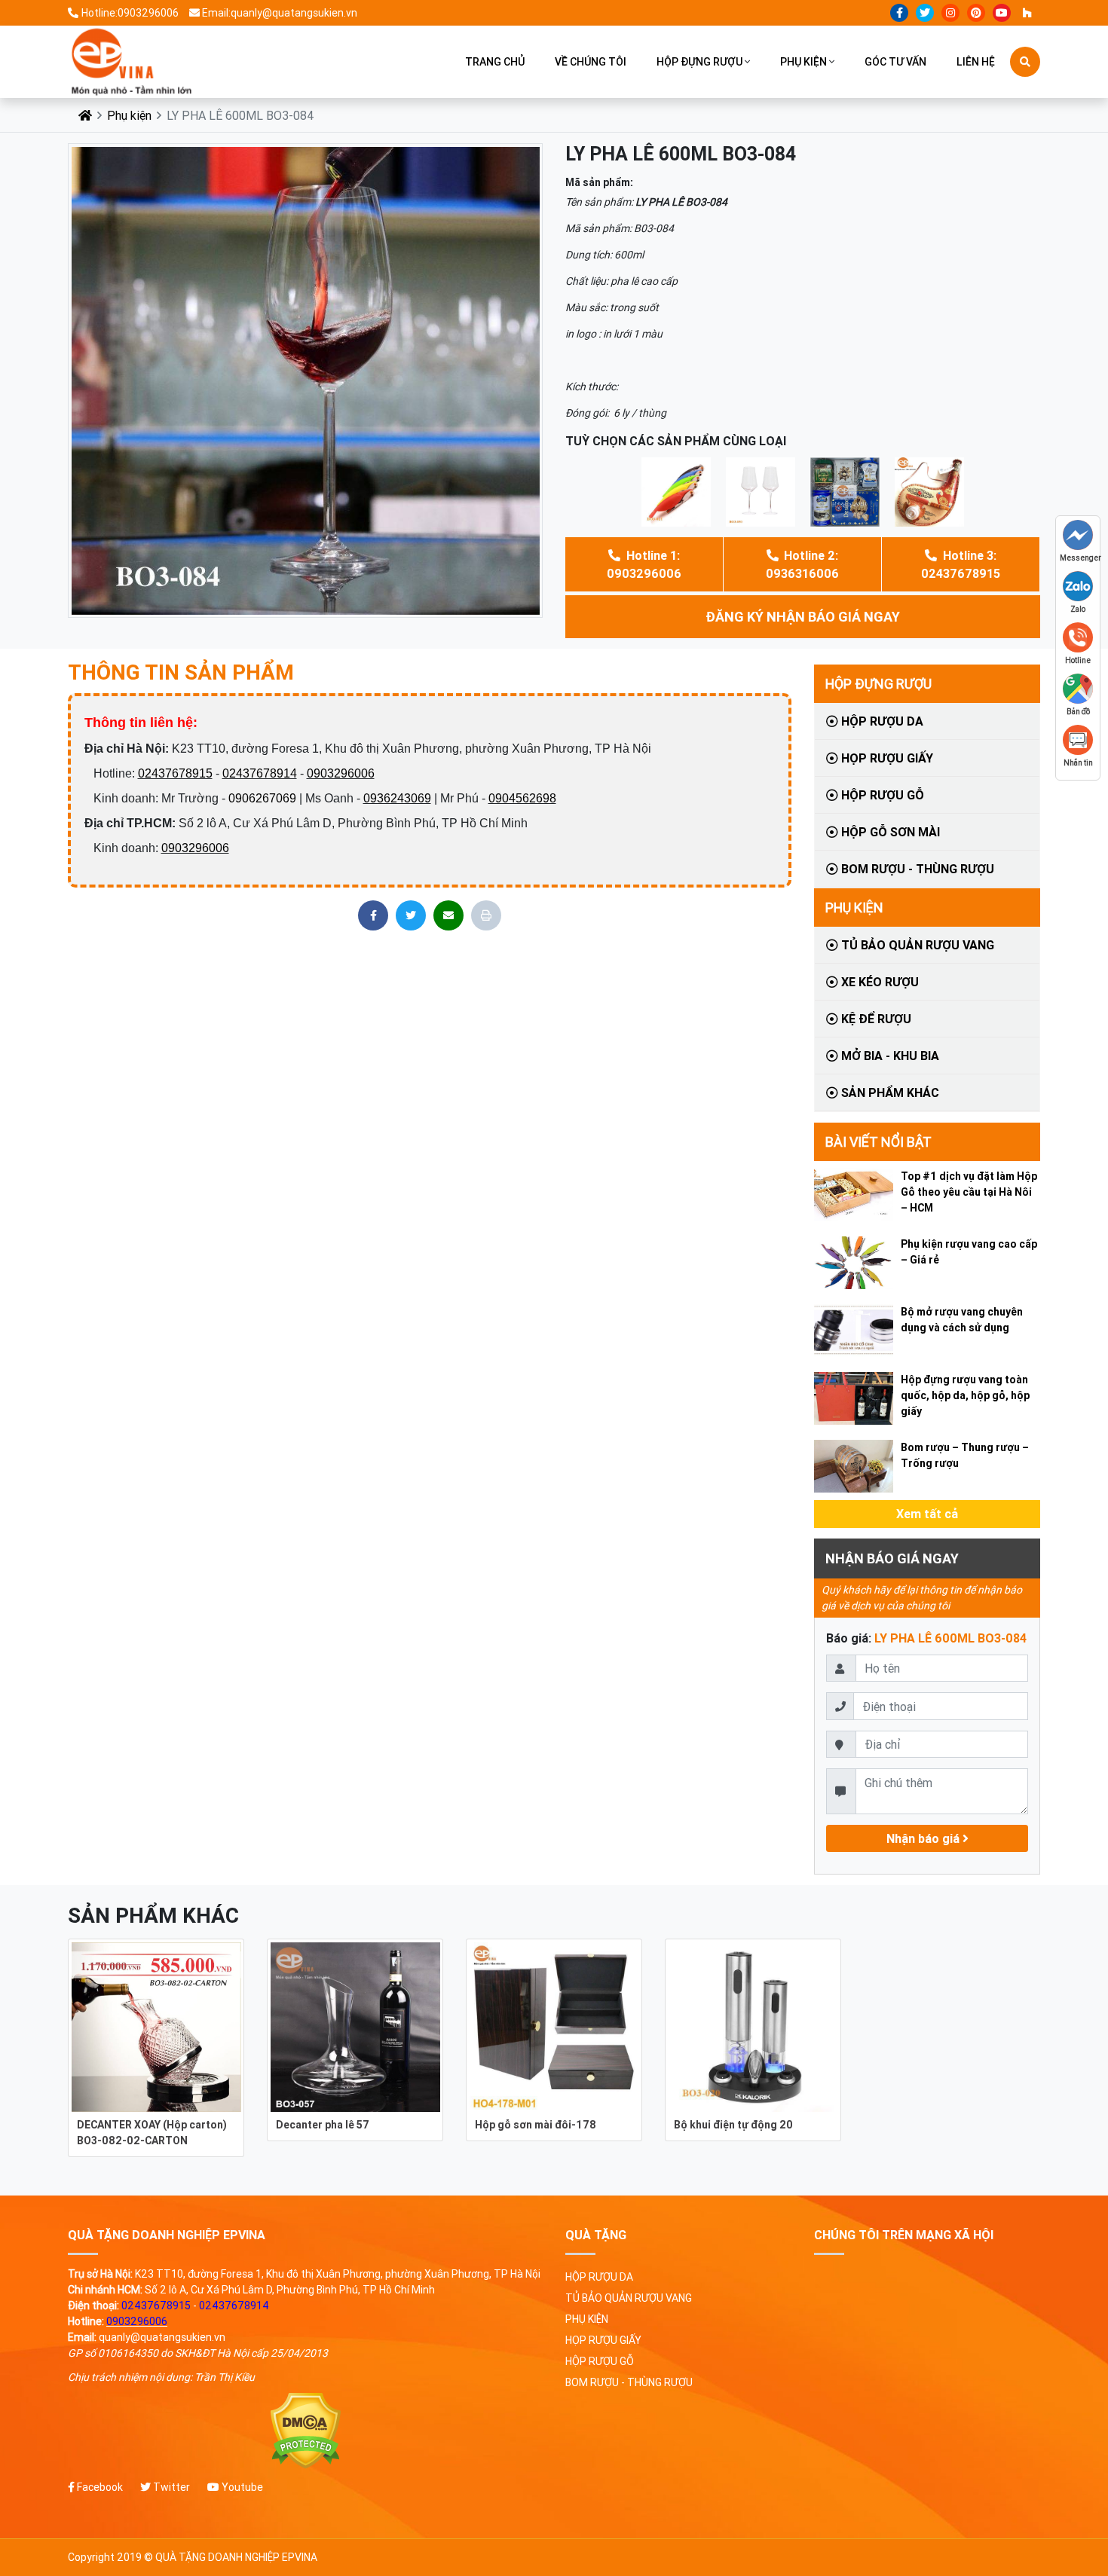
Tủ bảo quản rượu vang (916, 945)
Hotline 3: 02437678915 (961, 564)
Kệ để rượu (875, 1019)
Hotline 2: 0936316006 (802, 564)
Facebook (99, 2487)
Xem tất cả (927, 1514)
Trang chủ (495, 62)
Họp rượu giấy (886, 758)
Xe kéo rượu (878, 982)
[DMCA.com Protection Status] (305, 2431)
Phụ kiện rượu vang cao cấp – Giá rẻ (969, 1252)
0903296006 (341, 773)
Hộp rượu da (881, 721)
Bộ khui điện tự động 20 (733, 2125)
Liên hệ (976, 62)
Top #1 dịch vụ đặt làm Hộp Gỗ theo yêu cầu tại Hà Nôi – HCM (969, 1192)
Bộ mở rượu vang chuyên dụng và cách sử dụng (962, 1320)
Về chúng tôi (591, 62)
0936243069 (397, 798)
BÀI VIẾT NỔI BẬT (878, 1142)
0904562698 (522, 798)
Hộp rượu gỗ (881, 795)
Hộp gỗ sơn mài (889, 832)
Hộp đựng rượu (699, 62)
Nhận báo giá (924, 1838)
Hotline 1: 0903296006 (644, 564)
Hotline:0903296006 (130, 13)
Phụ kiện (803, 62)
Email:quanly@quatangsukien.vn (280, 13)
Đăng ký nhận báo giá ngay (803, 617)
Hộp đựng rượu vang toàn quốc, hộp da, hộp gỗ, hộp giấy (965, 1395)
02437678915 (175, 773)
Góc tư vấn (895, 62)
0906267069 (262, 798)
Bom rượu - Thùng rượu (916, 869)
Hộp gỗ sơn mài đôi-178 (536, 2125)
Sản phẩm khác (889, 1092)
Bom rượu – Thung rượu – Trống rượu (965, 1455)
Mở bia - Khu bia (889, 1056)
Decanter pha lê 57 (323, 2125)
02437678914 (260, 773)
